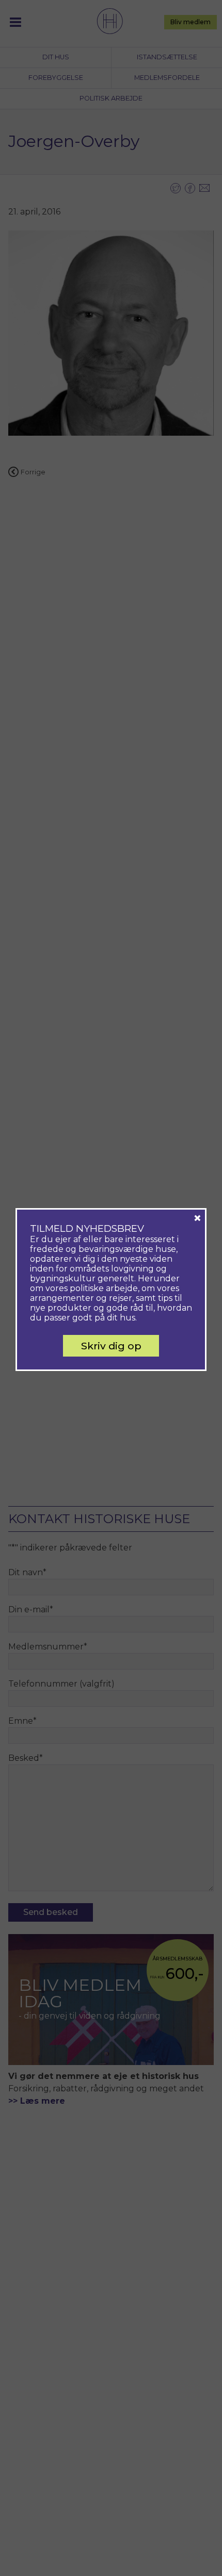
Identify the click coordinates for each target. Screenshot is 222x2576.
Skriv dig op (111, 1346)
